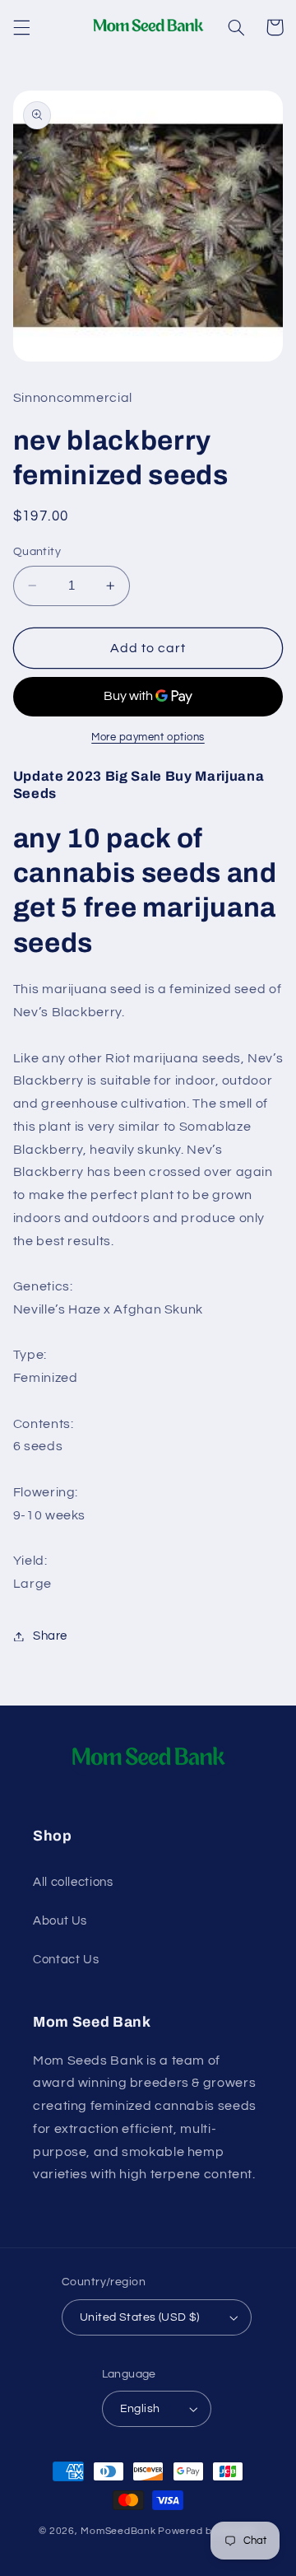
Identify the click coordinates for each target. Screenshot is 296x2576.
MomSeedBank (118, 2531)
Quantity (37, 552)
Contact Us (66, 1960)
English (140, 2409)
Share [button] (50, 1636)
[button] (21, 27)
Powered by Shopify (208, 2531)
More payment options (148, 737)
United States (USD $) (140, 2317)
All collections (73, 1882)
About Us (60, 1921)
